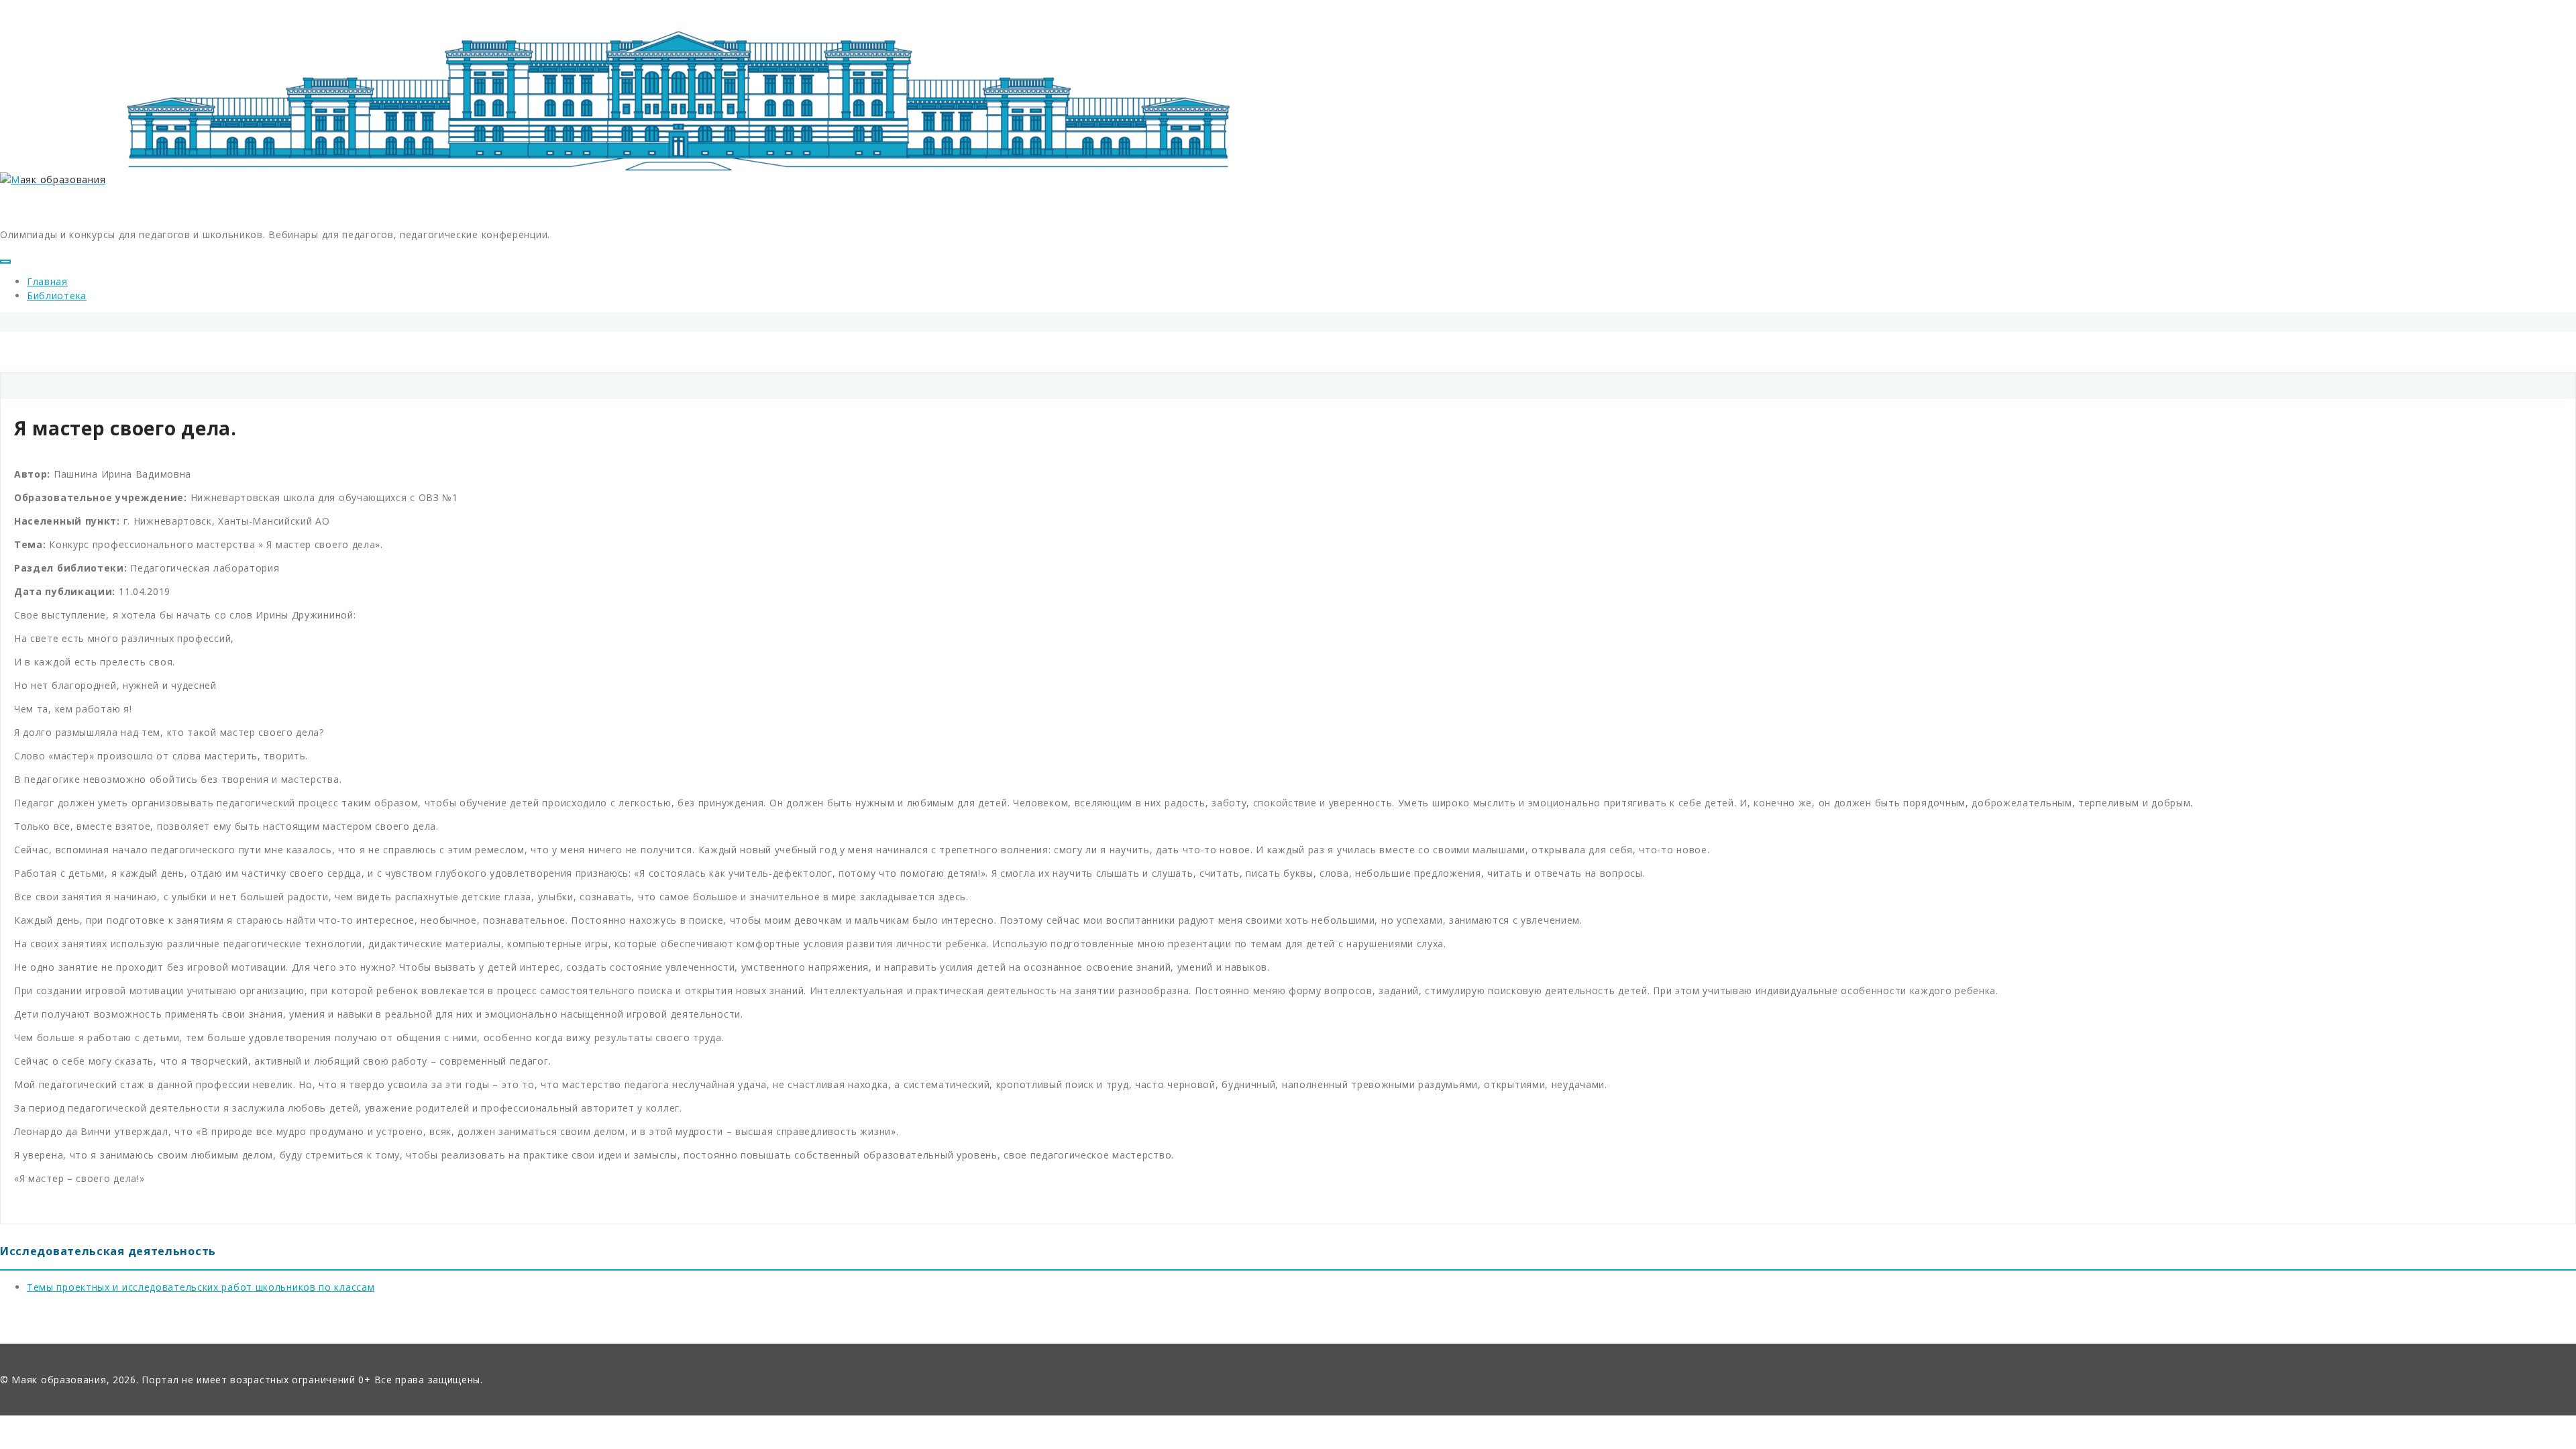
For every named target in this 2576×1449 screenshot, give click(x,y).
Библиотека (57, 296)
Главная (47, 281)
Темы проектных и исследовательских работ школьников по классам (201, 1287)
